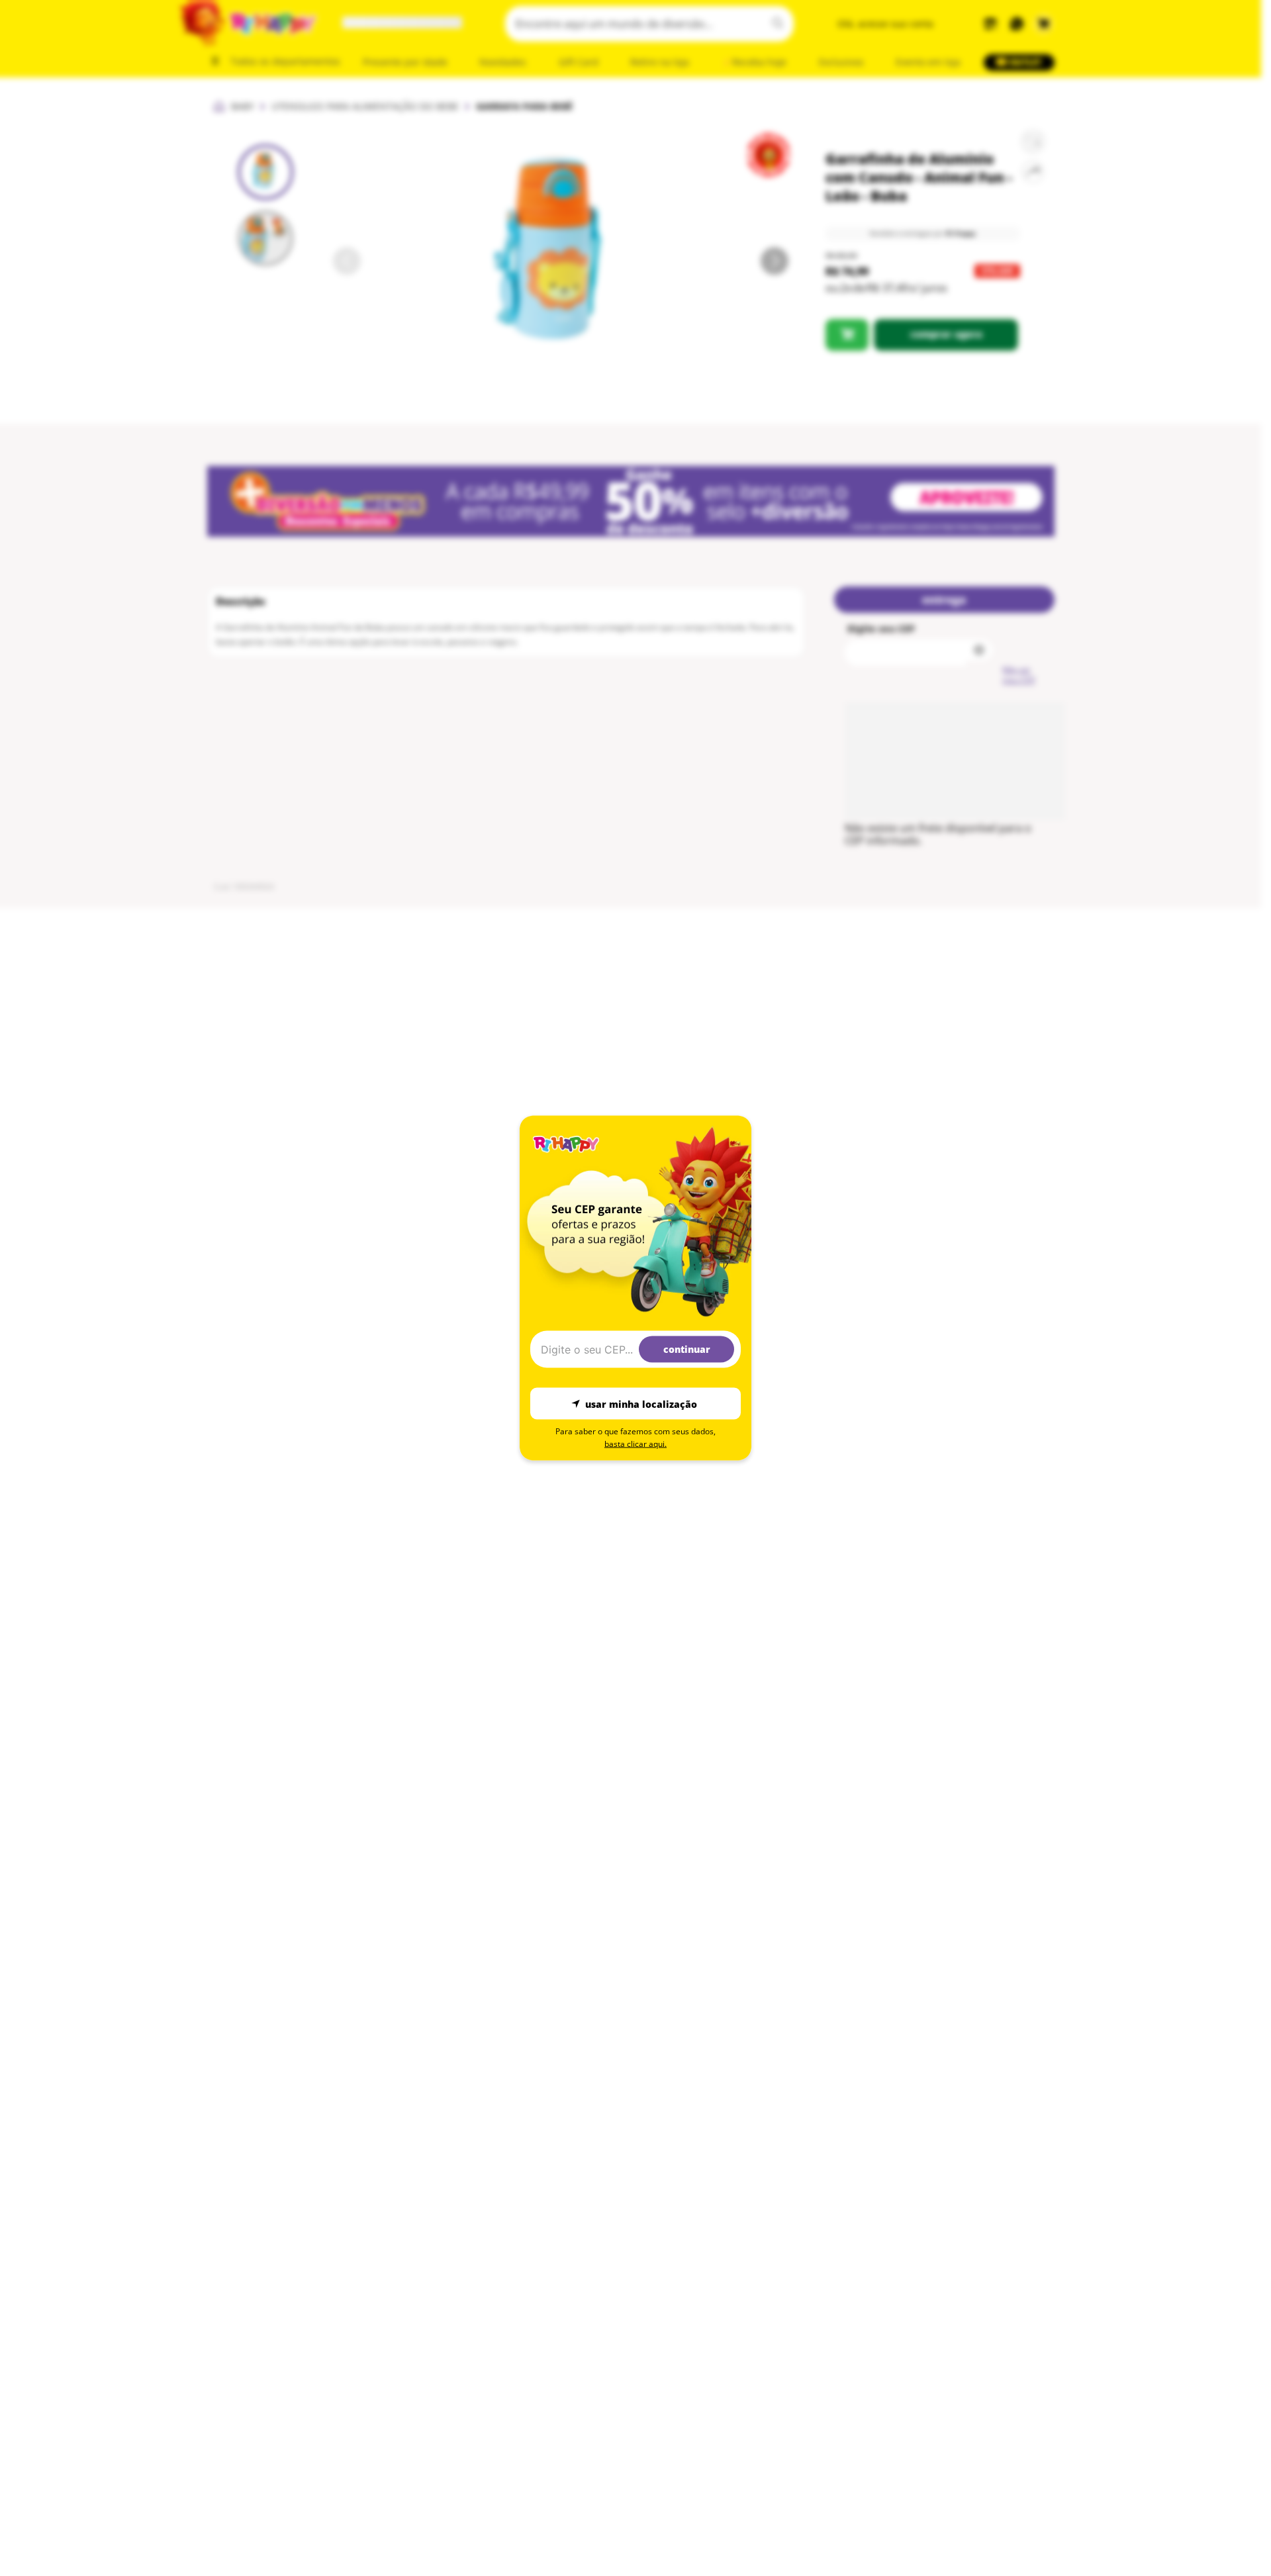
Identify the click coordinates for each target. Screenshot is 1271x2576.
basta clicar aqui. (635, 1444)
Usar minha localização (641, 1403)
